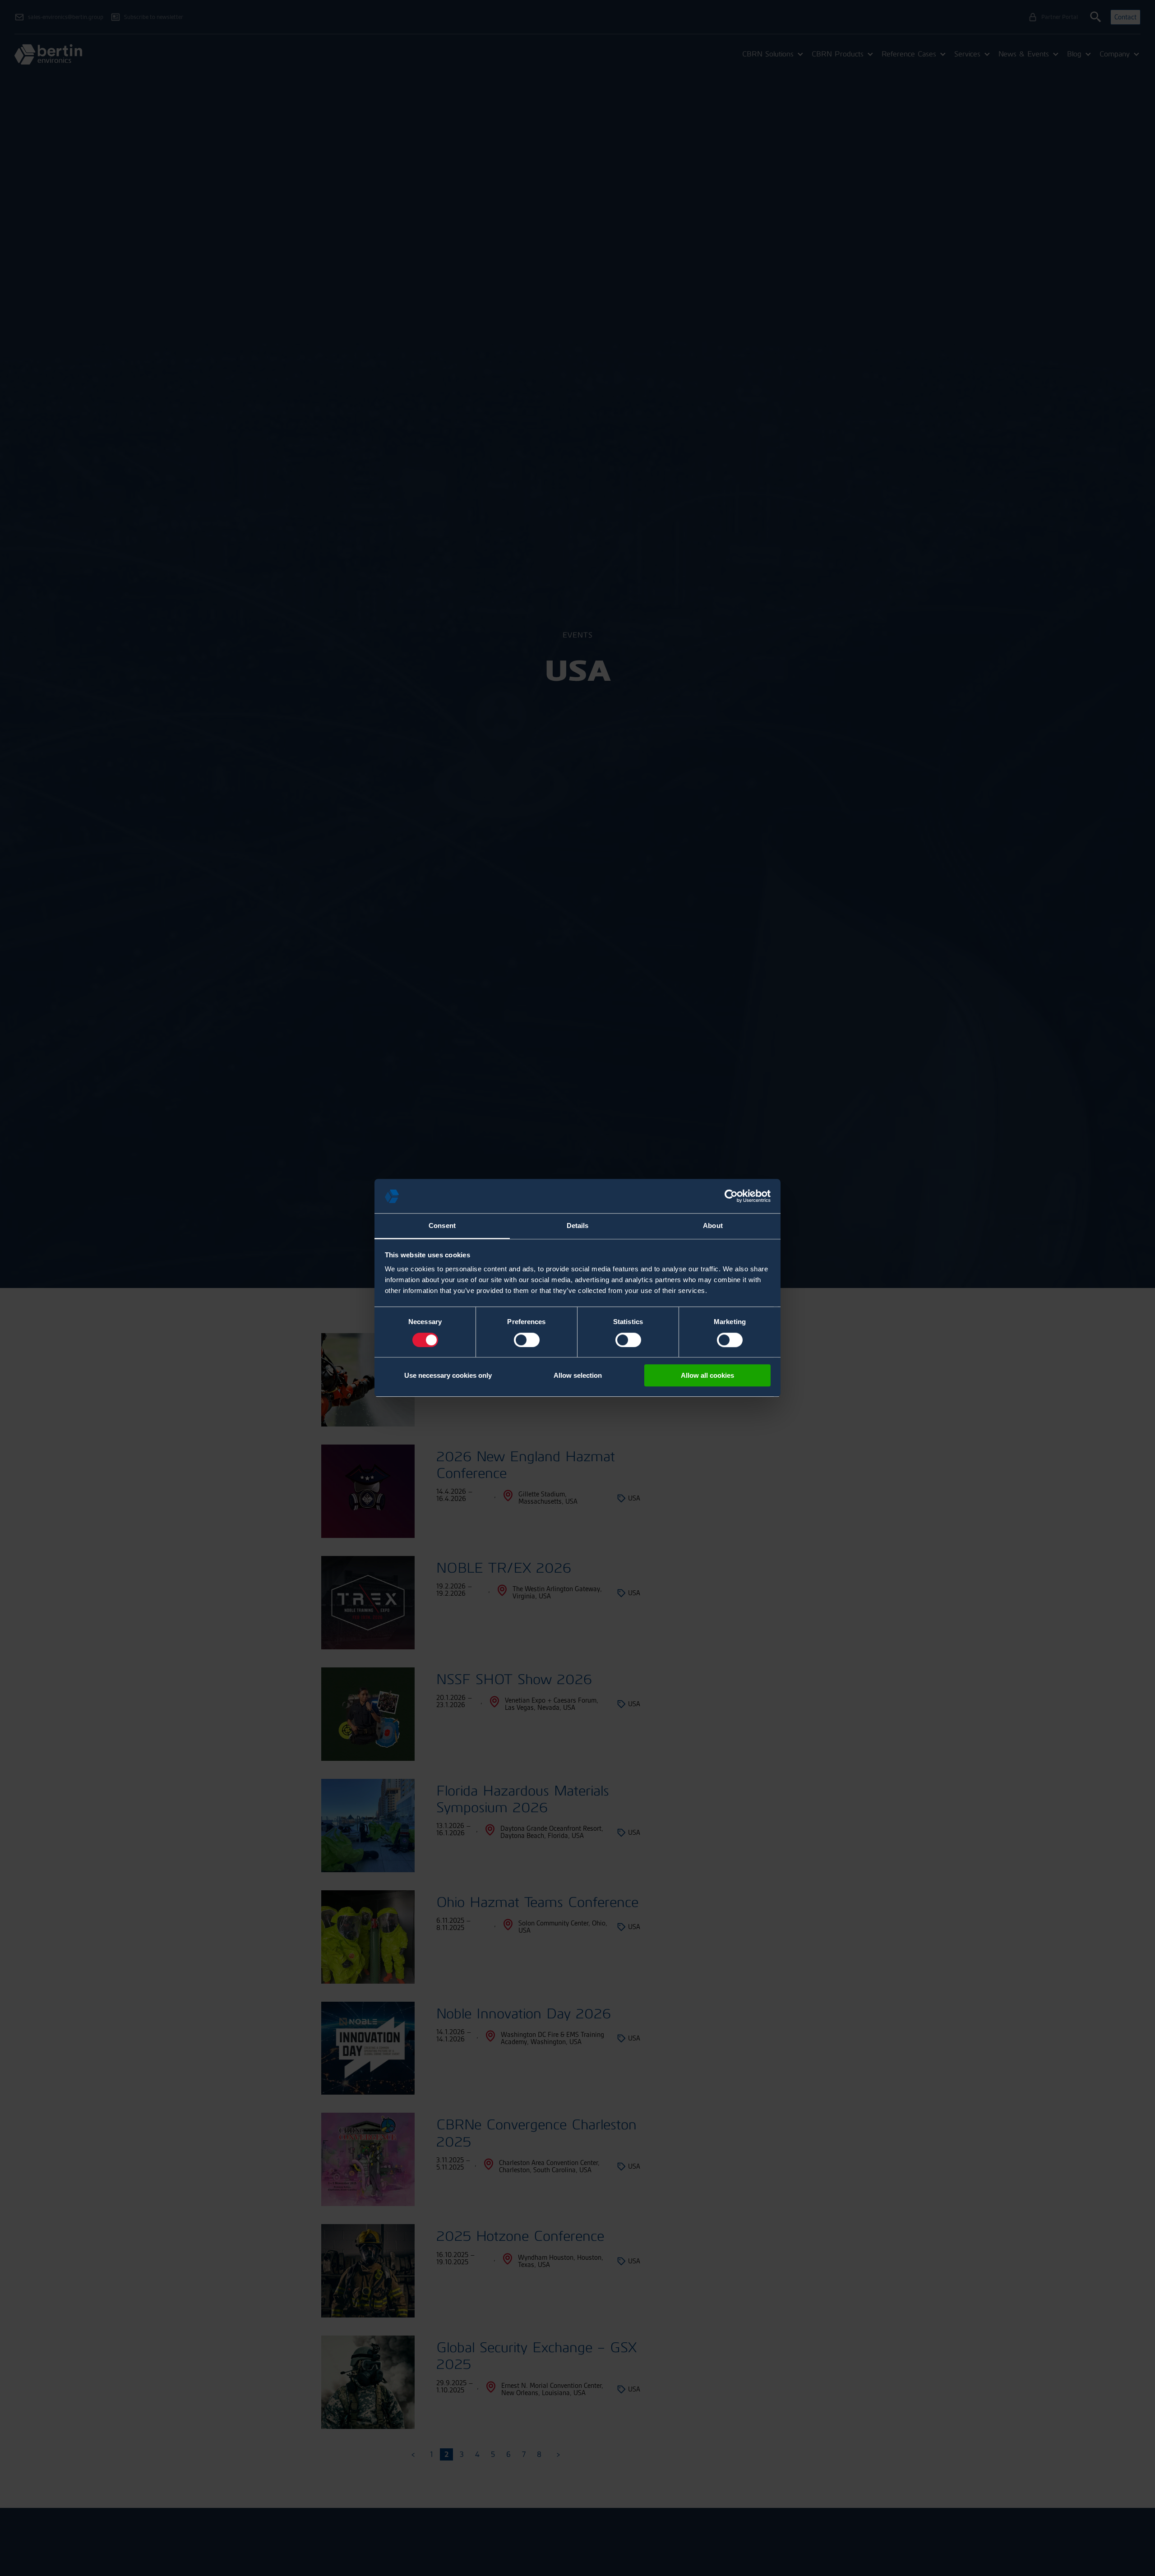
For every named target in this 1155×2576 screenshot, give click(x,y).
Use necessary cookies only (448, 1375)
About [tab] (713, 1226)
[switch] (527, 1340)
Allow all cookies (707, 1375)
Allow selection (578, 1375)
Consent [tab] (442, 1226)
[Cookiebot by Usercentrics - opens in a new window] (731, 1196)
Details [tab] (578, 1226)
